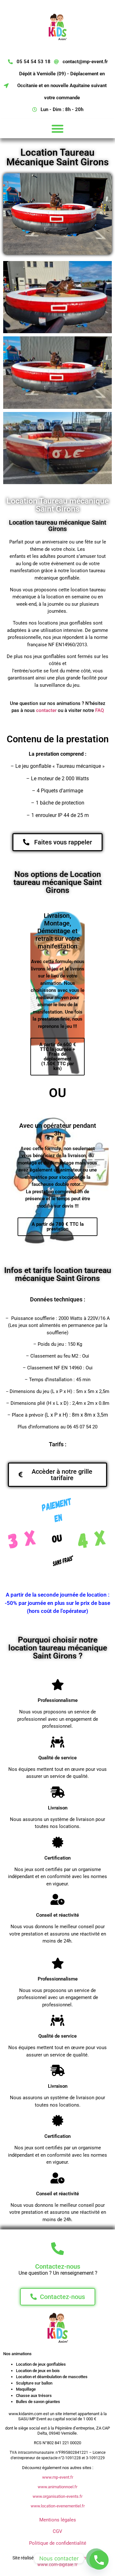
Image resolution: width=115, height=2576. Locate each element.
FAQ (100, 710)
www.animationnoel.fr (57, 2487)
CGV (57, 2531)
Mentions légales (58, 2520)
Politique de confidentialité (58, 2543)
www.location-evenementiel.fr (58, 2506)
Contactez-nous (58, 2266)
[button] (57, 129)
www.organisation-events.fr (57, 2496)
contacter (46, 710)
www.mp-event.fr (58, 2477)
